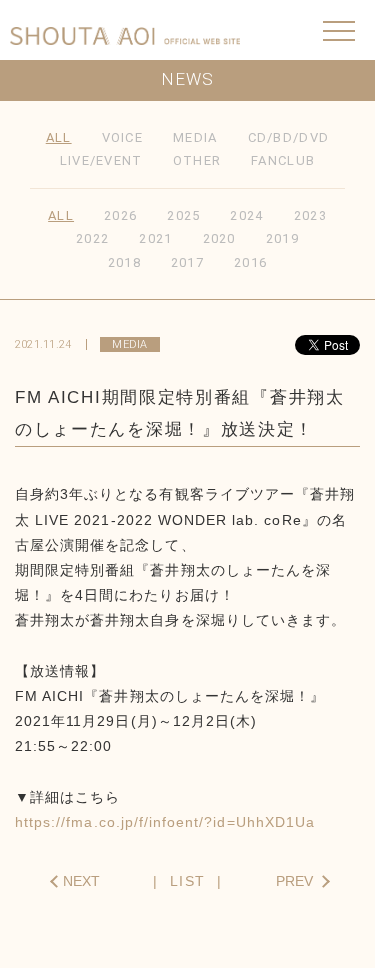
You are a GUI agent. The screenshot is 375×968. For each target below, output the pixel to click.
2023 (310, 215)
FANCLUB (283, 160)
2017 (187, 262)
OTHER (197, 160)
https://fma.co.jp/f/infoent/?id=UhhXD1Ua (165, 822)
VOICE (123, 137)
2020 (219, 238)
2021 (155, 238)
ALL (59, 137)
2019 (282, 238)
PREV (294, 881)
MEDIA (195, 137)
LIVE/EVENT (101, 160)
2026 (120, 215)
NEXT (81, 881)
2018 (124, 262)
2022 (92, 238)
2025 (183, 215)
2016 (250, 262)
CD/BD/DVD (289, 137)
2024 (246, 215)
